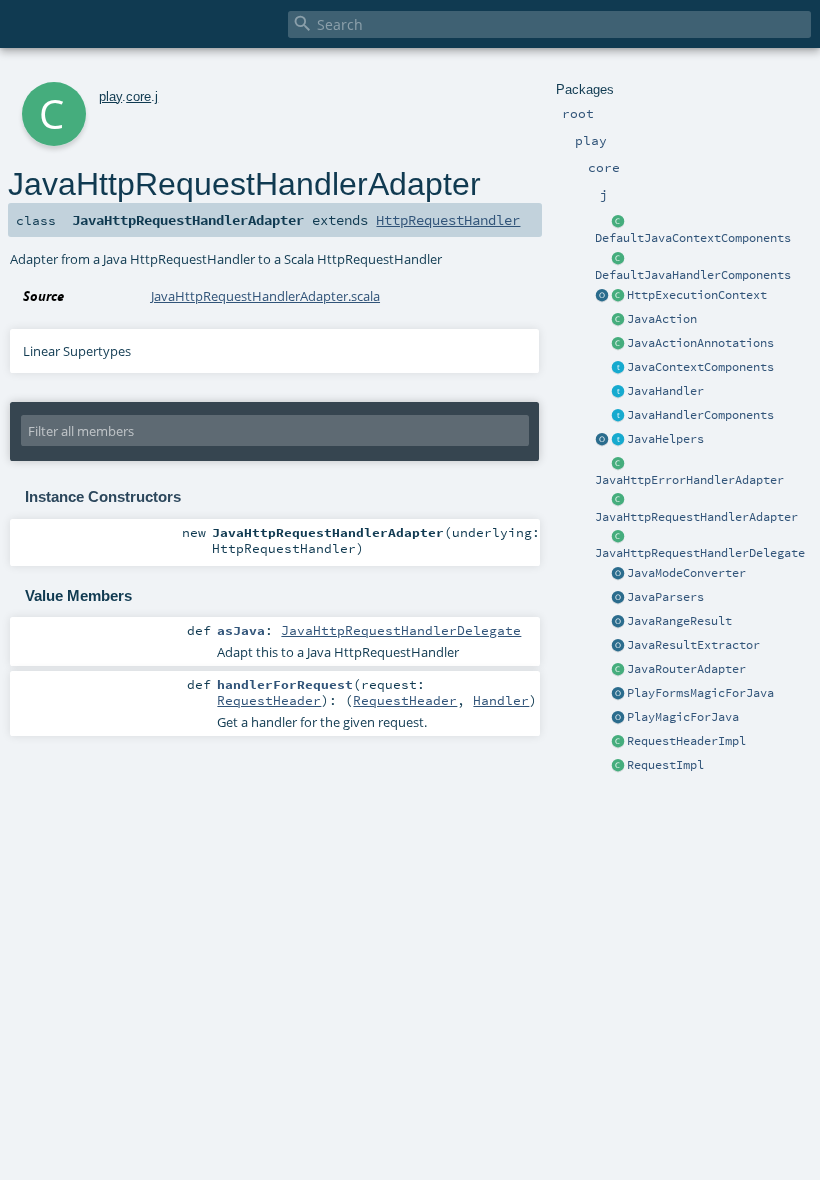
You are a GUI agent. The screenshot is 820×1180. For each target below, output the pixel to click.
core (138, 96)
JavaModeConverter (686, 573)
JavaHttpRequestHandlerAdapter (696, 517)
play (110, 96)
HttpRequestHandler (448, 220)
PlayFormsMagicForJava (700, 693)
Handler (501, 700)
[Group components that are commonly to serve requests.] (618, 368)
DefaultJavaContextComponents (693, 238)
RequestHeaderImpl (686, 741)
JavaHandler (665, 391)
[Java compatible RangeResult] (618, 622)
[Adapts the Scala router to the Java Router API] (618, 670)
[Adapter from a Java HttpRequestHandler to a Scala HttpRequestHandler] (618, 501)
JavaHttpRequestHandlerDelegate (700, 553)
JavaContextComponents (700, 367)
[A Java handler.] (618, 392)
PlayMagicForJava (683, 717)
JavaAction (662, 319)
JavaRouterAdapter (686, 669)
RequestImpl (665, 765)
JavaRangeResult (679, 621)
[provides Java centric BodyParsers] (618, 598)
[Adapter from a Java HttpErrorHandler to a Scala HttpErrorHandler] (618, 464)
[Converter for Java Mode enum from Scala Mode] (618, 574)
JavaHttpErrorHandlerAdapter (689, 480)
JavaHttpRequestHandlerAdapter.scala (265, 296)
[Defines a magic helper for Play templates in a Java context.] (618, 718)
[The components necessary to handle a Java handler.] (618, 259)
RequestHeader (269, 700)
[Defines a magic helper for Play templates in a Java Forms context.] (618, 694)
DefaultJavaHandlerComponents (693, 275)
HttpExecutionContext (697, 295)
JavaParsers (665, 597)
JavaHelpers (665, 439)
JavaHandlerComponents (700, 415)
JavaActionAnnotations (700, 343)
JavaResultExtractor (693, 645)
